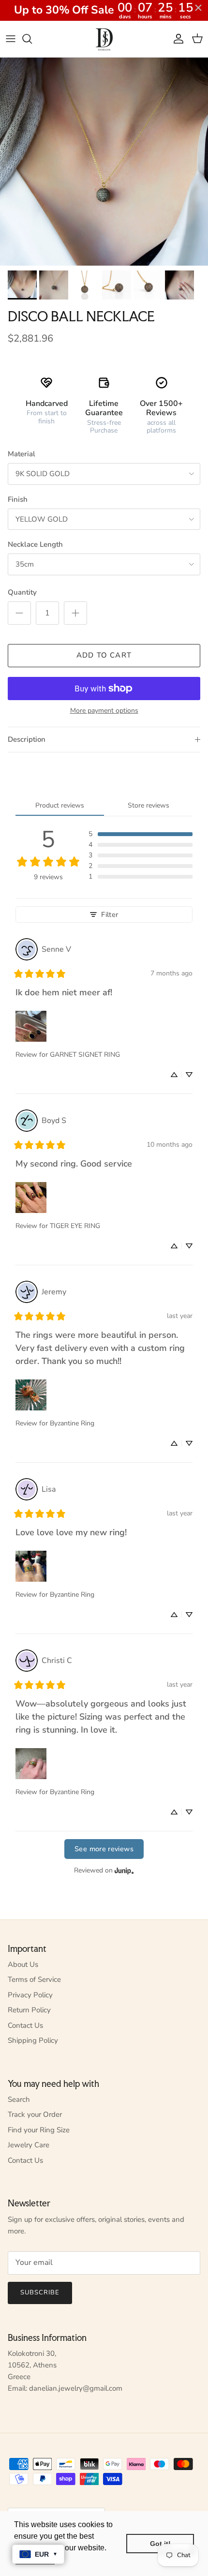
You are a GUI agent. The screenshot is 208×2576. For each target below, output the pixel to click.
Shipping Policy (33, 2040)
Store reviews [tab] (149, 805)
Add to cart (104, 655)
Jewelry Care (29, 2145)
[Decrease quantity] (19, 613)
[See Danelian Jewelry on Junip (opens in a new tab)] (124, 1871)
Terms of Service (34, 1979)
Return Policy (29, 2010)
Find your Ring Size (39, 2130)
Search (19, 2099)
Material (22, 454)
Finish (18, 499)
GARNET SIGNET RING (85, 1055)
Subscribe (40, 2292)
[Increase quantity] (75, 613)
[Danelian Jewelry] (104, 39)
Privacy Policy (30, 1995)
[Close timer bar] (198, 8)
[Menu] (11, 39)
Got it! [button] (160, 2544)
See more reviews (104, 1849)
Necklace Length (35, 544)
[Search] (32, 39)
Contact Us (25, 2025)
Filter (110, 914)
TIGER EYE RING (75, 1226)
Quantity (22, 592)
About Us (23, 1964)
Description (27, 739)
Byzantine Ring (72, 1423)
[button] (141, 834)
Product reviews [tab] (60, 805)
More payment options (104, 711)
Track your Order (35, 2114)
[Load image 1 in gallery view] (104, 162)
